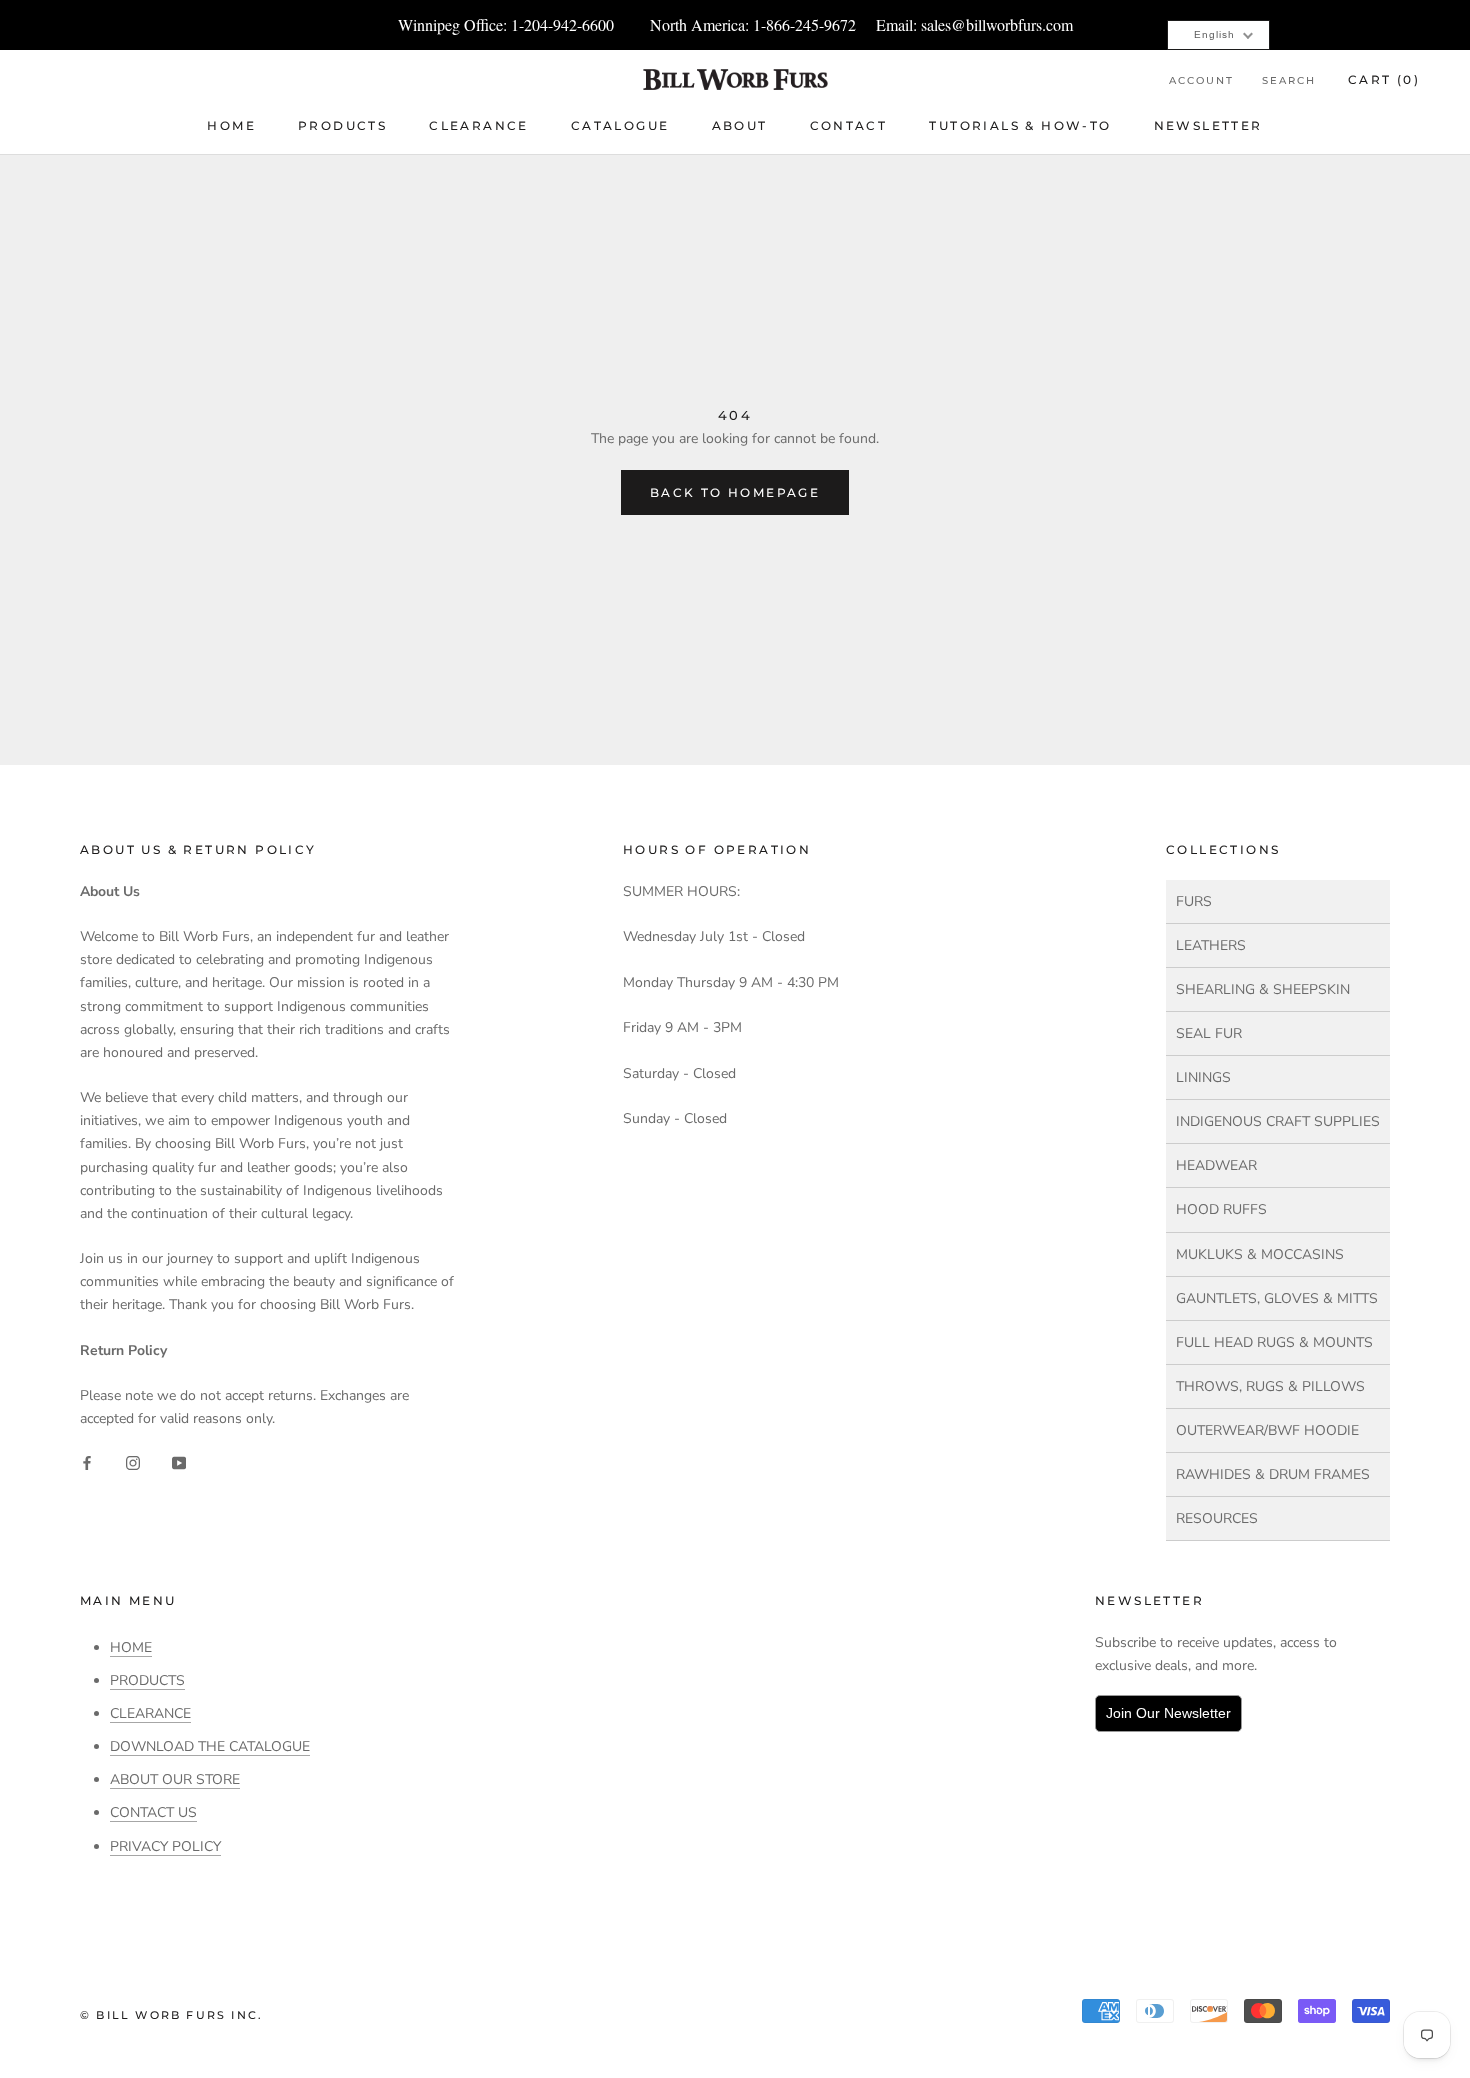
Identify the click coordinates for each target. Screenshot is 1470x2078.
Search (1289, 80)
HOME (131, 1647)
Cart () (1384, 79)
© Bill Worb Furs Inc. (171, 2015)
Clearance (479, 125)
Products (342, 125)
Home (231, 125)
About (740, 125)
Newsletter (1208, 125)
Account (1201, 80)
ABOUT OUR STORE (175, 1779)
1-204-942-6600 (562, 24)
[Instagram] (133, 1462)
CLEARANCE (150, 1713)
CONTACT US (153, 1812)
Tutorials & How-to (1020, 125)
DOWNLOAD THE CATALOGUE (210, 1746)
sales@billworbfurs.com (997, 24)
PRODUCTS (147, 1680)
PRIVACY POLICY (165, 1846)
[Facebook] (87, 1462)
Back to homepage (735, 492)
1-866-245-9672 (804, 24)
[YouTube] (179, 1462)
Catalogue (620, 125)
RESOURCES (1217, 1518)
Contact (849, 125)
